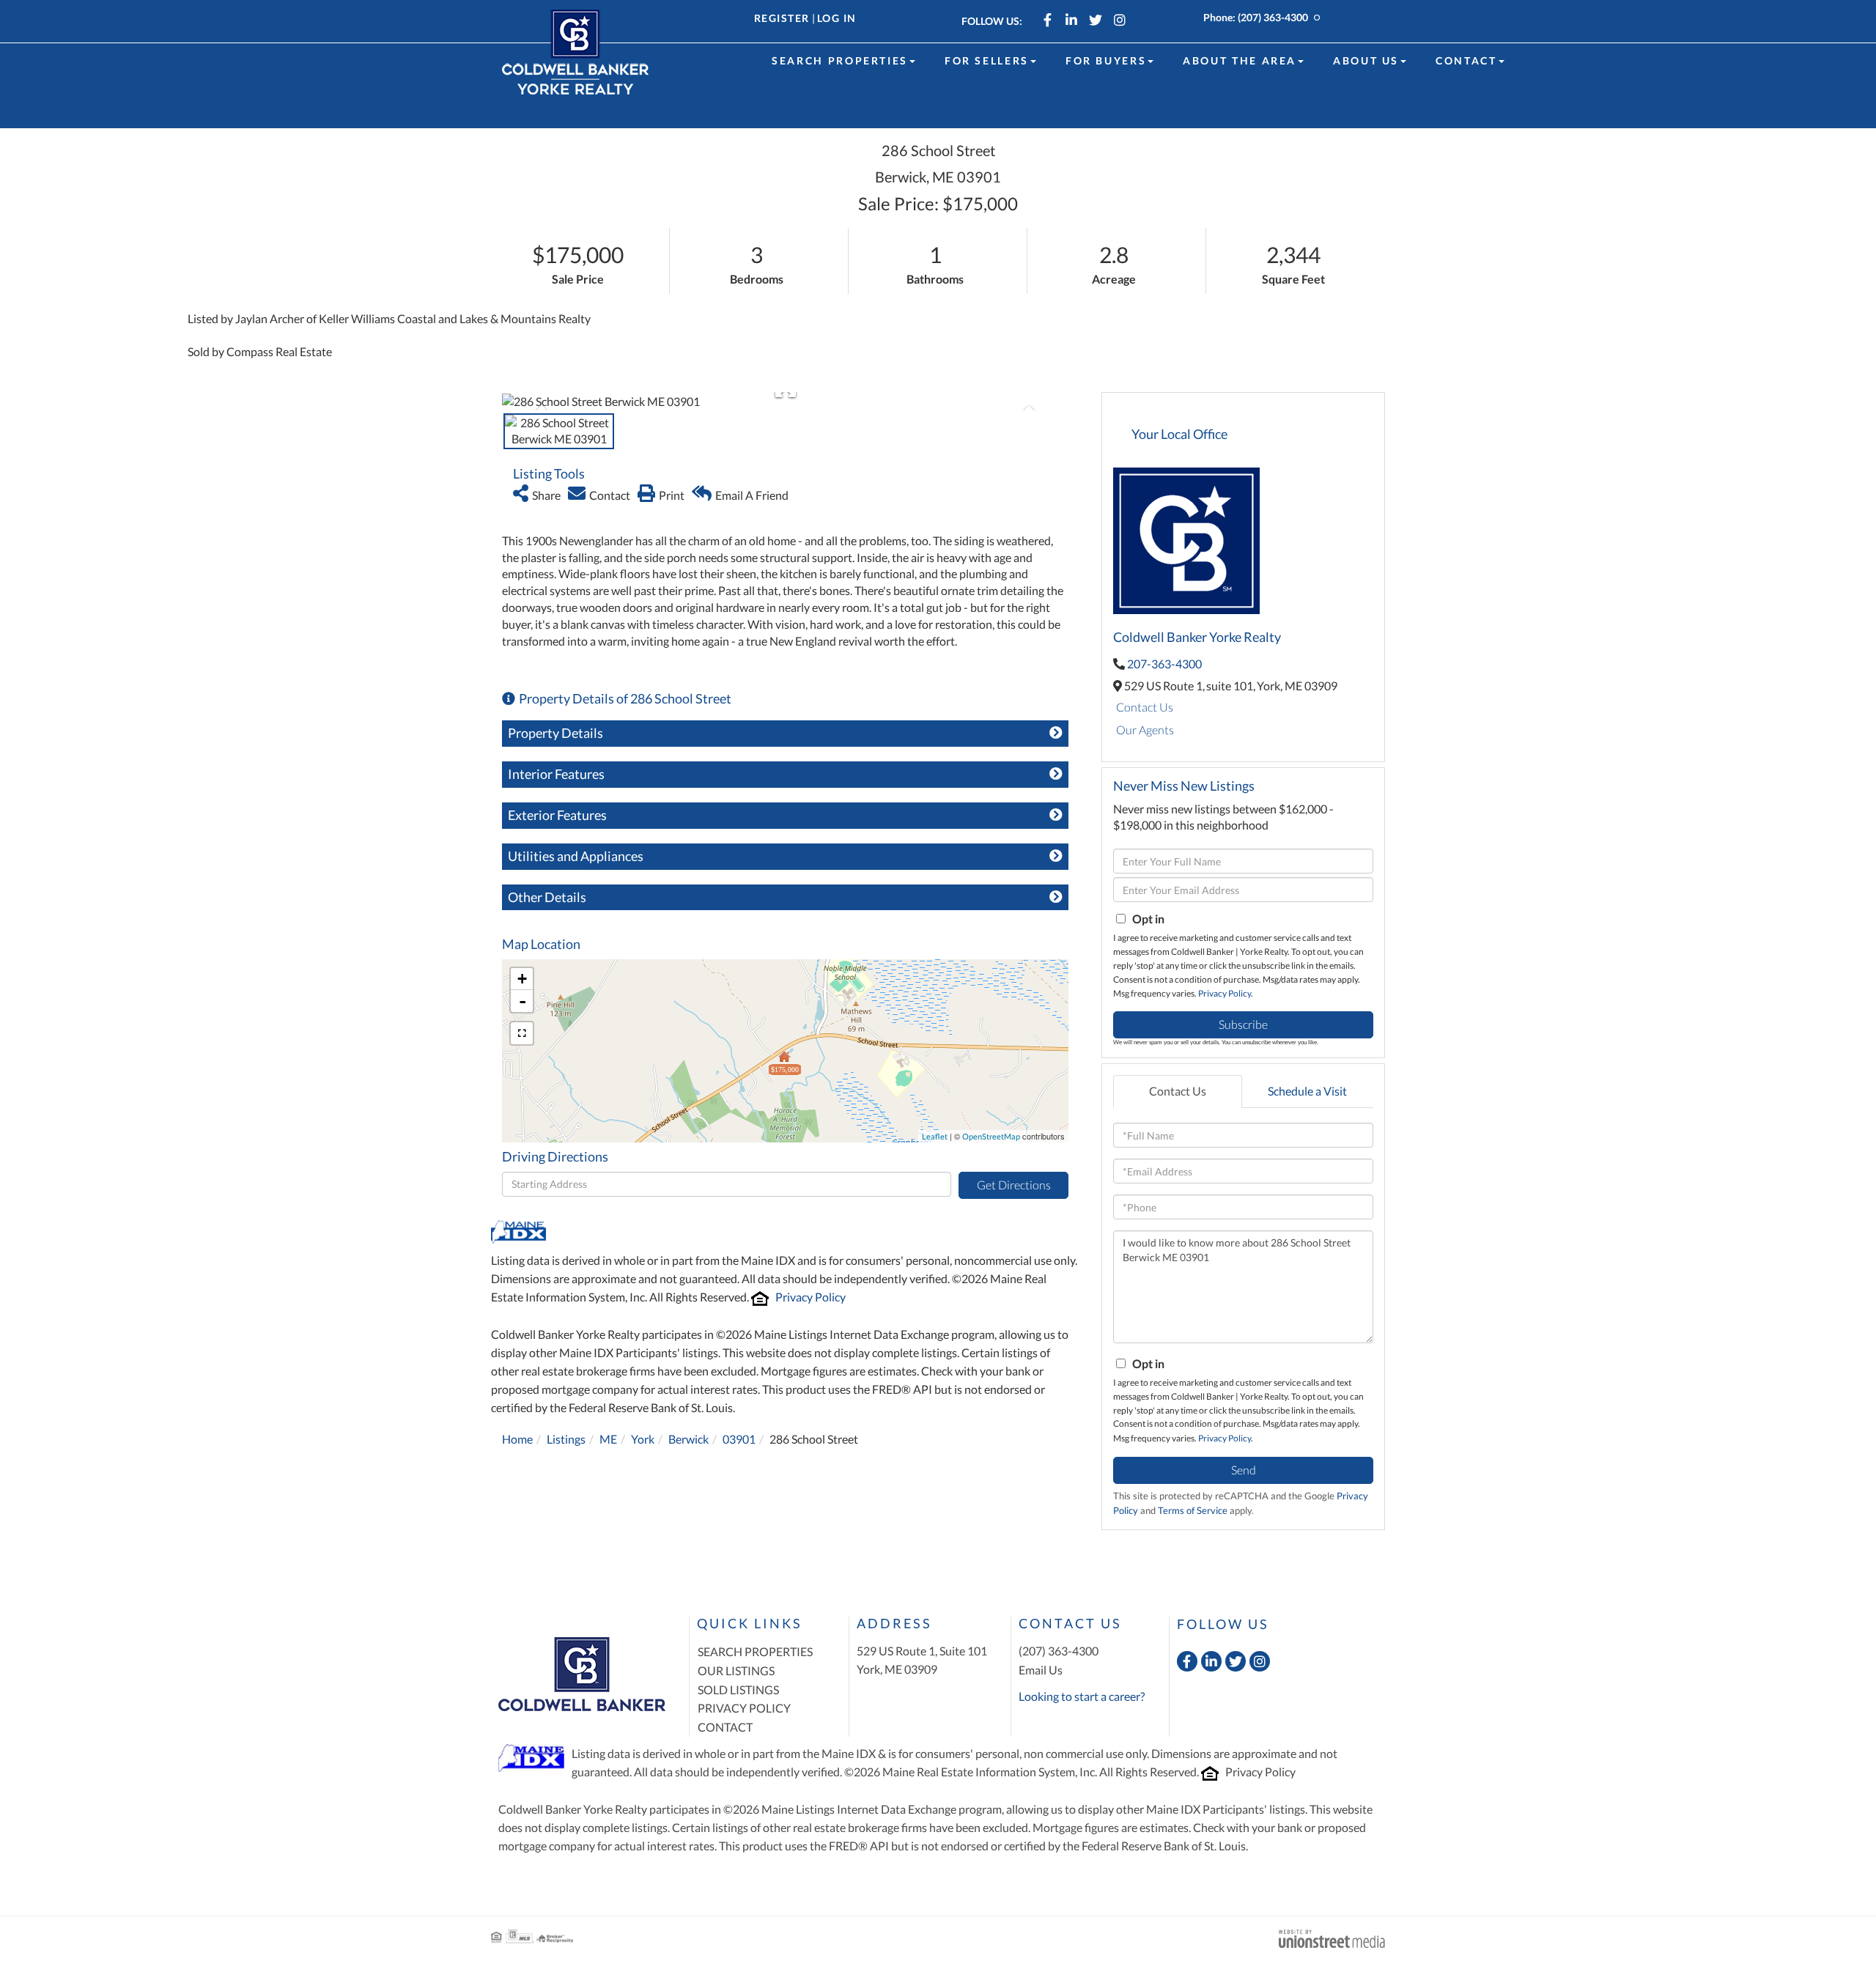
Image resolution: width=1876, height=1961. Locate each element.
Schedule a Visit (1307, 1091)
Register (782, 18)
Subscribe (1243, 1024)
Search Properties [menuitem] (840, 60)
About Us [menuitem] (1366, 60)
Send (1244, 1470)
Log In (837, 18)
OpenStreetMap (991, 1136)
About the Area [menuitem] (1240, 60)
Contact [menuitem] (1466, 60)
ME (608, 1439)
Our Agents (1145, 730)
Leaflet (935, 1136)
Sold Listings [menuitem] (738, 1689)
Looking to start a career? (1082, 1696)
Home (517, 1439)
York (643, 1439)
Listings (566, 1439)
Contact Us (1145, 707)
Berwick (688, 1439)
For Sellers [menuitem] (987, 60)
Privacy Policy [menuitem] (744, 1708)
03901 (739, 1439)
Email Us (1041, 1670)
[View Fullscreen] (522, 1033)
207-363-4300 (1164, 664)
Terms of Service (1193, 1510)
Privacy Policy (810, 1297)
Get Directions (1014, 1185)
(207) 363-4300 (1273, 17)
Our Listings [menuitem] (736, 1670)
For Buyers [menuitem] (1106, 60)
